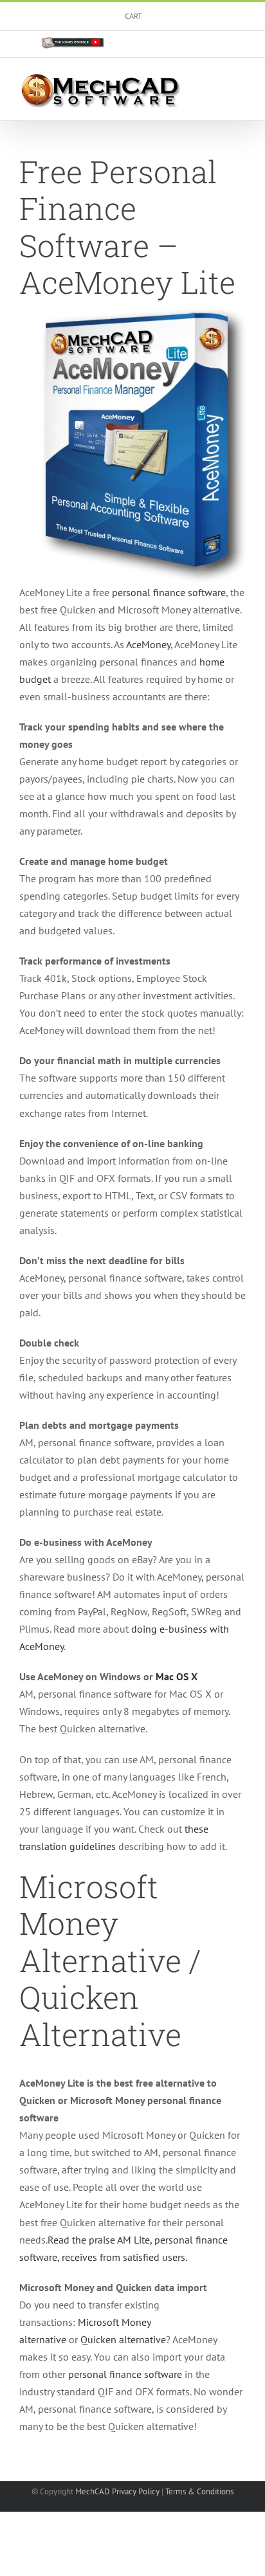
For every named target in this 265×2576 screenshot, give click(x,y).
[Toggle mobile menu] (241, 83)
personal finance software (169, 592)
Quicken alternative (123, 2339)
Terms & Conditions (199, 2491)
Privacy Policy (136, 2491)
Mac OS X (177, 1676)
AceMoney (148, 644)
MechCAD (93, 2491)
